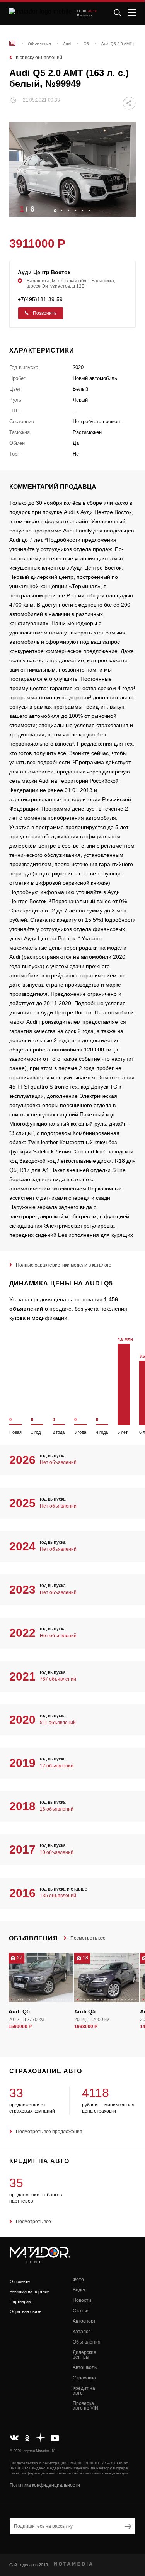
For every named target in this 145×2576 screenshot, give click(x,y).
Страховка (84, 2378)
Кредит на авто (84, 2391)
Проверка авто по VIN (85, 2406)
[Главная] (12, 43)
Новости (82, 2300)
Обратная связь (26, 2311)
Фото (78, 2279)
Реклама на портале (30, 2291)
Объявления (87, 2342)
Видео (80, 2290)
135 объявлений (58, 1896)
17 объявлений (57, 1766)
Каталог (81, 2332)
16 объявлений (57, 1809)
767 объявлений (58, 1679)
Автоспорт (84, 2321)
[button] (126, 209)
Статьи (81, 2311)
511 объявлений (58, 1723)
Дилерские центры (84, 2355)
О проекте (20, 2281)
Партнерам (21, 2301)
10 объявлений (57, 1852)
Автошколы (85, 2367)
